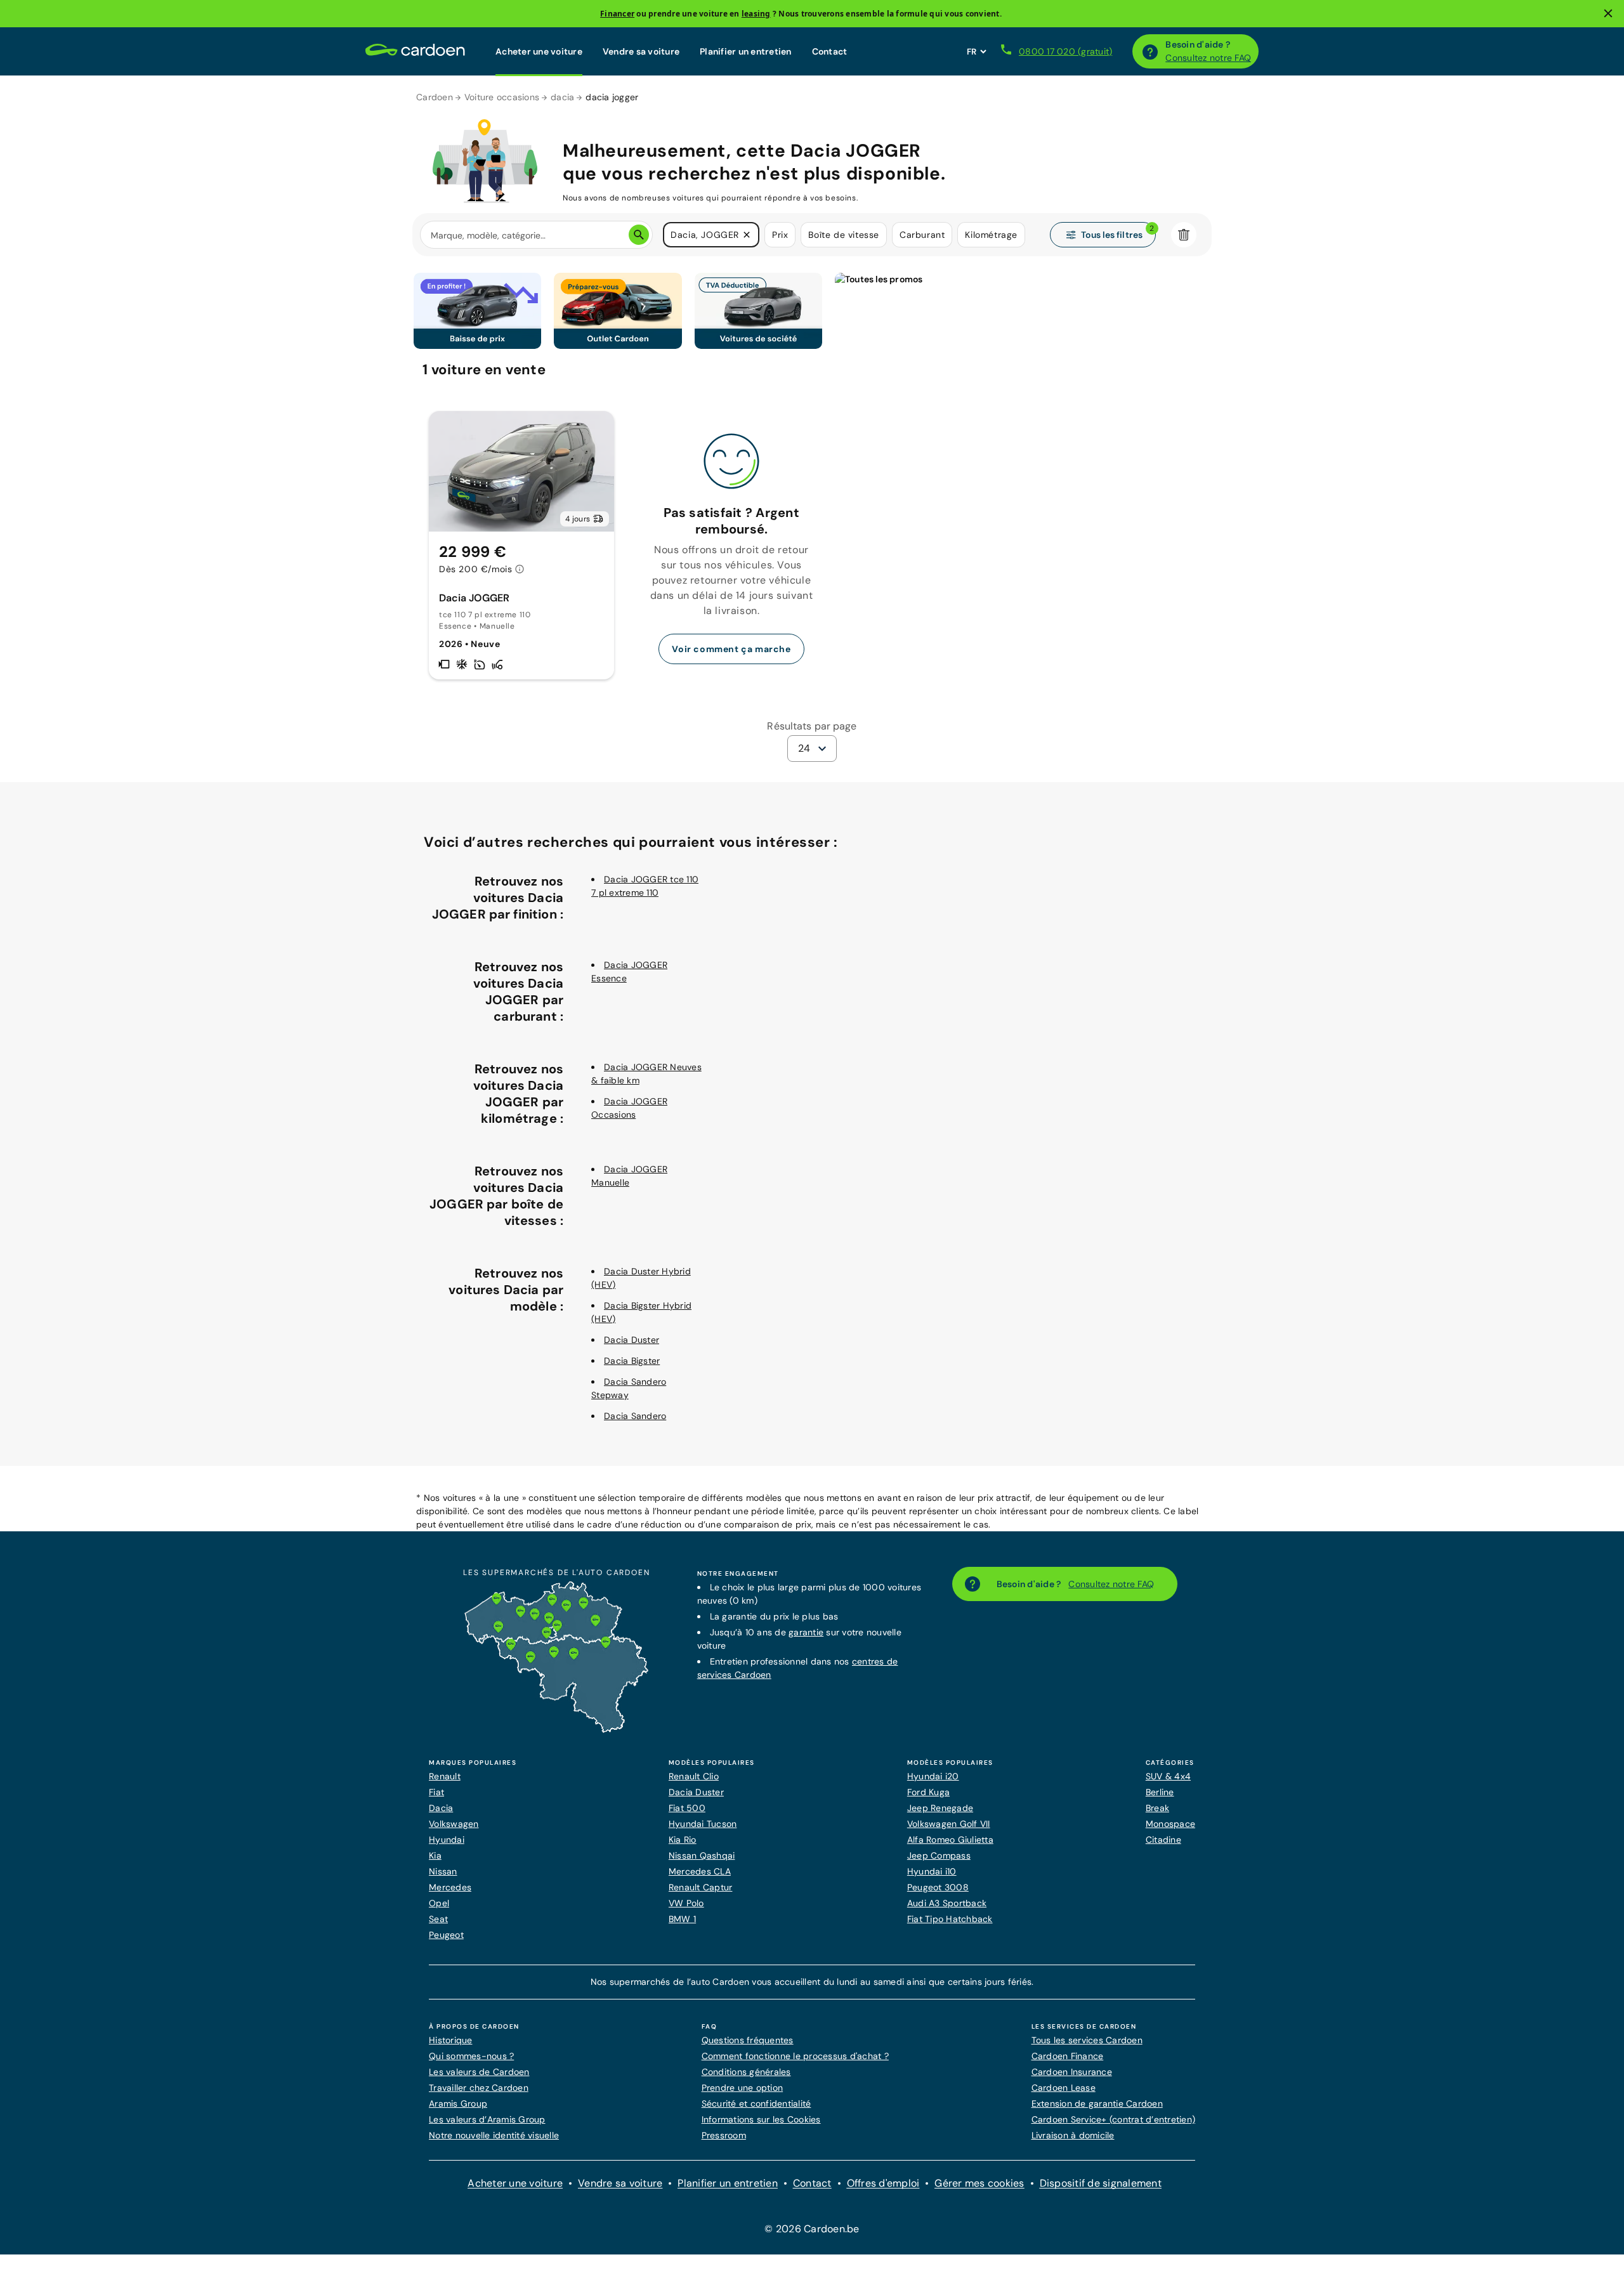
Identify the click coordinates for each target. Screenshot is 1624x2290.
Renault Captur (701, 1887)
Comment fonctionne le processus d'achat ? (795, 2056)
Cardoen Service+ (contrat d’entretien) (1114, 2119)
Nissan (443, 1871)
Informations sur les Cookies (761, 2119)
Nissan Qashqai (702, 1855)
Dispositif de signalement (1101, 2183)
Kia (435, 1855)
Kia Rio (683, 1840)
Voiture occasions (502, 97)
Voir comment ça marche (731, 649)
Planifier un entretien (746, 51)
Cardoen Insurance (1072, 2072)
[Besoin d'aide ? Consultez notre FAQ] (1150, 51)
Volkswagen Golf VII (949, 1824)
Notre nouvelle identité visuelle (494, 2135)
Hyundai (447, 1840)
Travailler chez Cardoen (479, 2088)
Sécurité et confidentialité (756, 2104)
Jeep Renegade (940, 1808)
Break (1157, 1808)
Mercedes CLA (700, 1871)
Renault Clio (694, 1776)
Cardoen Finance (1068, 2056)
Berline (1160, 1792)
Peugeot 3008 (938, 1887)
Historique (451, 2040)
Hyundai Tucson (703, 1824)
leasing (756, 14)
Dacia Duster (632, 1340)
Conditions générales (746, 2072)
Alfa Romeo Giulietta (950, 1840)
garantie (806, 1632)
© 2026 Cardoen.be (812, 2229)
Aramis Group (458, 2104)
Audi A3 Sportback (947, 1903)
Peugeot (446, 1935)
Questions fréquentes (748, 2040)
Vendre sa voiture (641, 51)
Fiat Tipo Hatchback (950, 1919)
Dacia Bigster (632, 1361)
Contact (830, 51)
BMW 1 (682, 1919)
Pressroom (724, 2135)
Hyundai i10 (932, 1871)
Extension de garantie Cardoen (1097, 2104)
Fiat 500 (687, 1808)
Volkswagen (454, 1824)
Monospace (1170, 1824)
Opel (439, 1903)
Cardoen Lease (1064, 2088)
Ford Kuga (928, 1792)
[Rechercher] (639, 235)
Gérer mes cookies (979, 2183)
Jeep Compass (939, 1855)
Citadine (1163, 1840)
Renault (445, 1776)
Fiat (436, 1792)
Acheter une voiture (539, 51)
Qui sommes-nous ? (471, 2056)
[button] (747, 235)
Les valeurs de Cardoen (479, 2072)
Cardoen (435, 97)
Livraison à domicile (1073, 2135)
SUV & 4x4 (1168, 1776)
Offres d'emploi (883, 2183)
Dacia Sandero (635, 1416)
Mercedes (450, 1887)
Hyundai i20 (933, 1776)
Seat (438, 1919)
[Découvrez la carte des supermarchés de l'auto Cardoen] (556, 1730)
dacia (562, 97)
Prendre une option (743, 2088)
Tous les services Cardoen (1087, 2040)
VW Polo (686, 1903)
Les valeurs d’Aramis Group (487, 2119)
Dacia (441, 1808)
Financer (617, 14)
